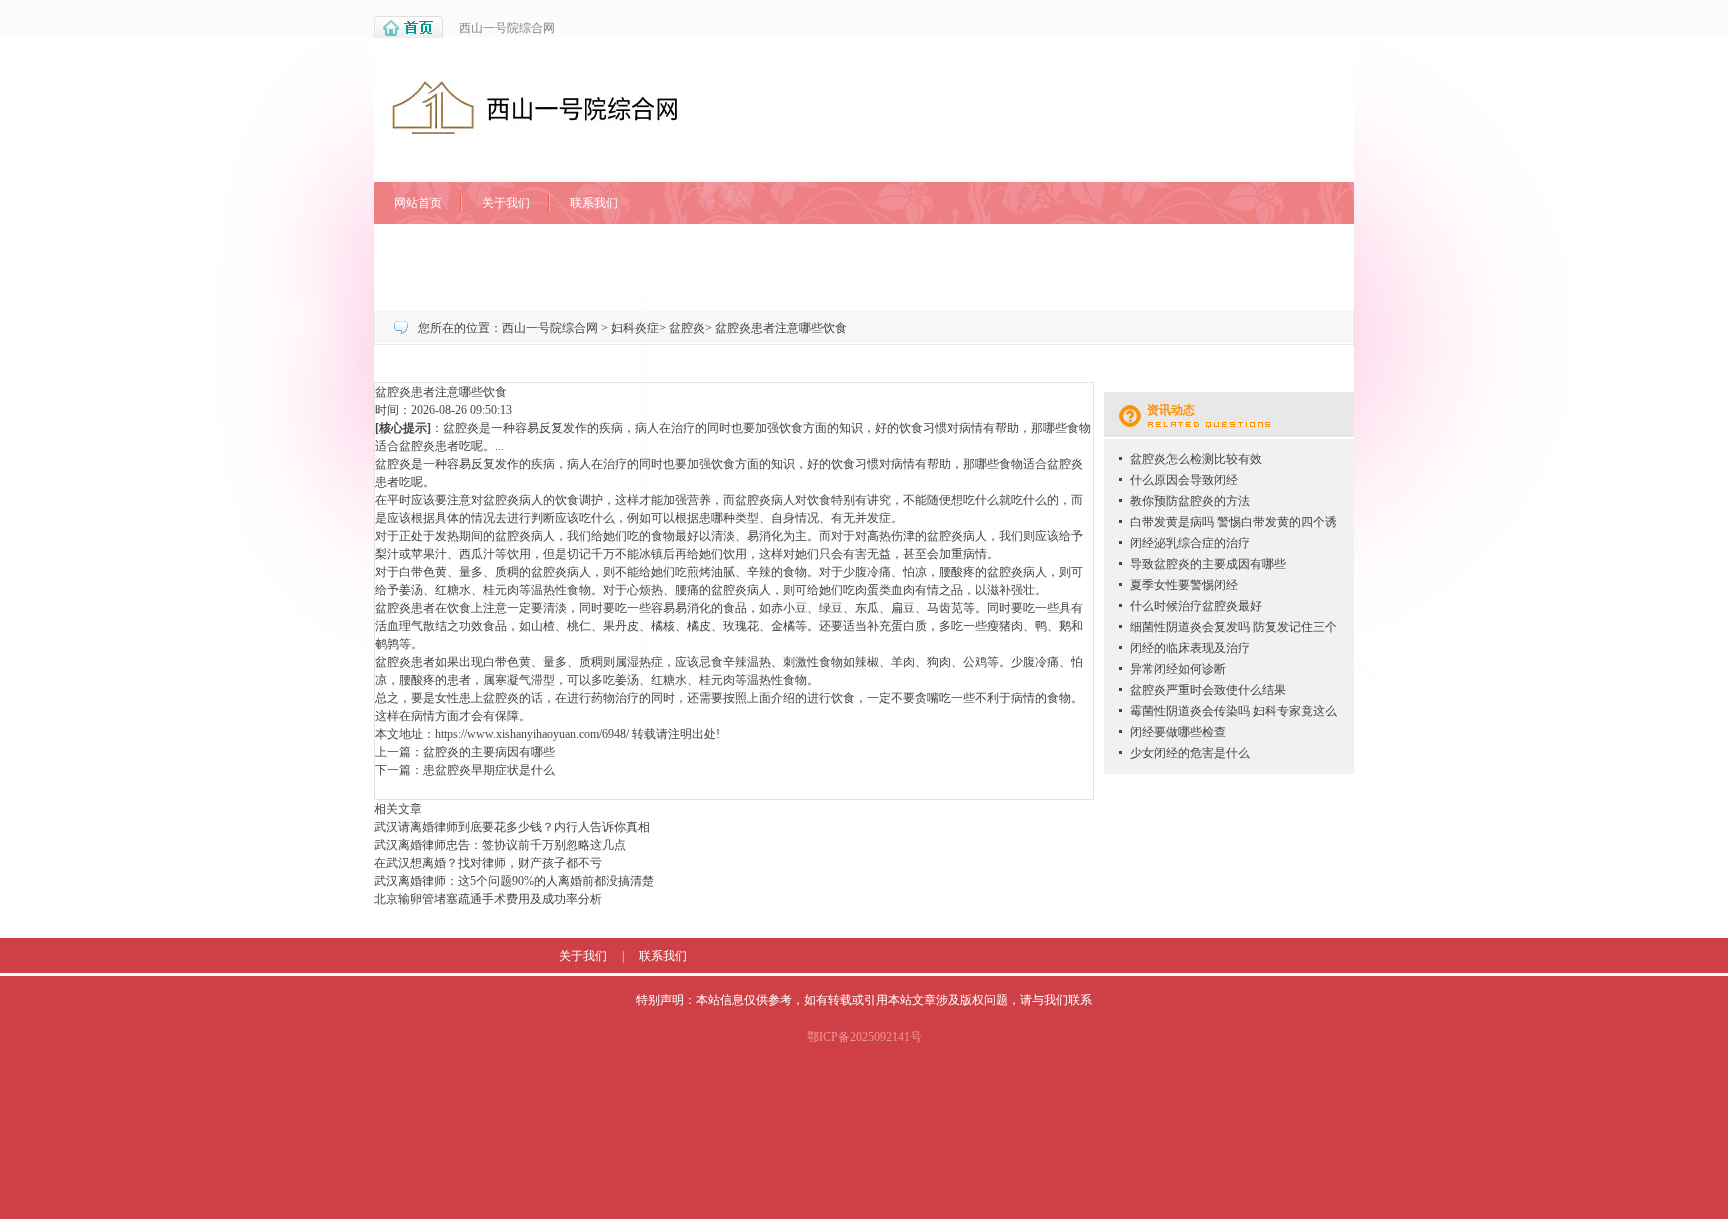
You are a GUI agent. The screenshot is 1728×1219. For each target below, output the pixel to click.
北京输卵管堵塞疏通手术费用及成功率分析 (488, 899)
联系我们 (594, 203)
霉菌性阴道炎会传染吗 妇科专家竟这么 (1233, 711)
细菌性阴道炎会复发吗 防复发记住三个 (1233, 627)
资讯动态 (1171, 410)
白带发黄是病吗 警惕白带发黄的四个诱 (1233, 522)
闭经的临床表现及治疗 (1190, 648)
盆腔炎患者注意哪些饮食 (781, 328)
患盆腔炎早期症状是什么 (489, 770)
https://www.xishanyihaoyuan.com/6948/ (532, 734)
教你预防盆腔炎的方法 (1190, 501)
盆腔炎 (687, 328)
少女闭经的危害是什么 (1190, 753)
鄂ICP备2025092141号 (864, 1037)
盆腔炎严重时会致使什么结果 (1208, 690)
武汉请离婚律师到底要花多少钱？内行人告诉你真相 (512, 827)
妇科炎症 (635, 328)
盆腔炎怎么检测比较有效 (1196, 459)
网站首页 (418, 203)
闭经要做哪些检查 (1178, 732)
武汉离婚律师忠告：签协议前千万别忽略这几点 (500, 845)
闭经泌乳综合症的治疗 (1190, 543)
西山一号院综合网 (507, 28)
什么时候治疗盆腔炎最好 (1196, 606)
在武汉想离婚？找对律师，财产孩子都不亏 (488, 863)
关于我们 (506, 203)
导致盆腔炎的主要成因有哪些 (1208, 564)
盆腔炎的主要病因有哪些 (489, 752)
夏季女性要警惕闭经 (1184, 585)
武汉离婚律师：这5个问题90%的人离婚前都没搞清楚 (514, 881)
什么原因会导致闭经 (1184, 480)
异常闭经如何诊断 (1178, 669)
